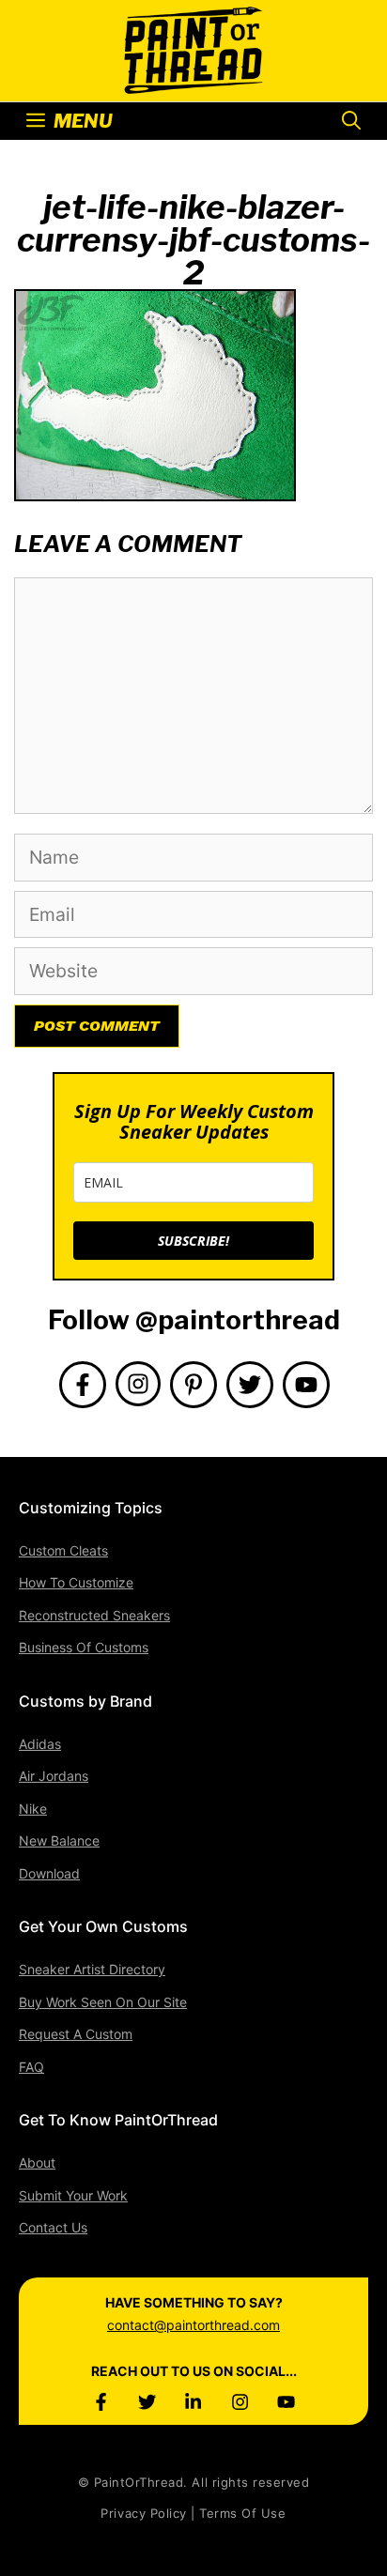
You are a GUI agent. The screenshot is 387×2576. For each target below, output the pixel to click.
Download (49, 1873)
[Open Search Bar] (351, 121)
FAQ (31, 2067)
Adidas (40, 1744)
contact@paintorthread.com (193, 2325)
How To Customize (76, 1582)
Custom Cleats (63, 1550)
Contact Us (53, 2227)
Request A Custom (76, 2034)
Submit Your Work (73, 2195)
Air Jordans (54, 1776)
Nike (33, 1809)
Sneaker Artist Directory (92, 1969)
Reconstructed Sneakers (94, 1615)
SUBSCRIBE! (193, 1241)
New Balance (59, 1840)
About (37, 2162)
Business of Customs (84, 1647)
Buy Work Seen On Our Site (103, 2002)
